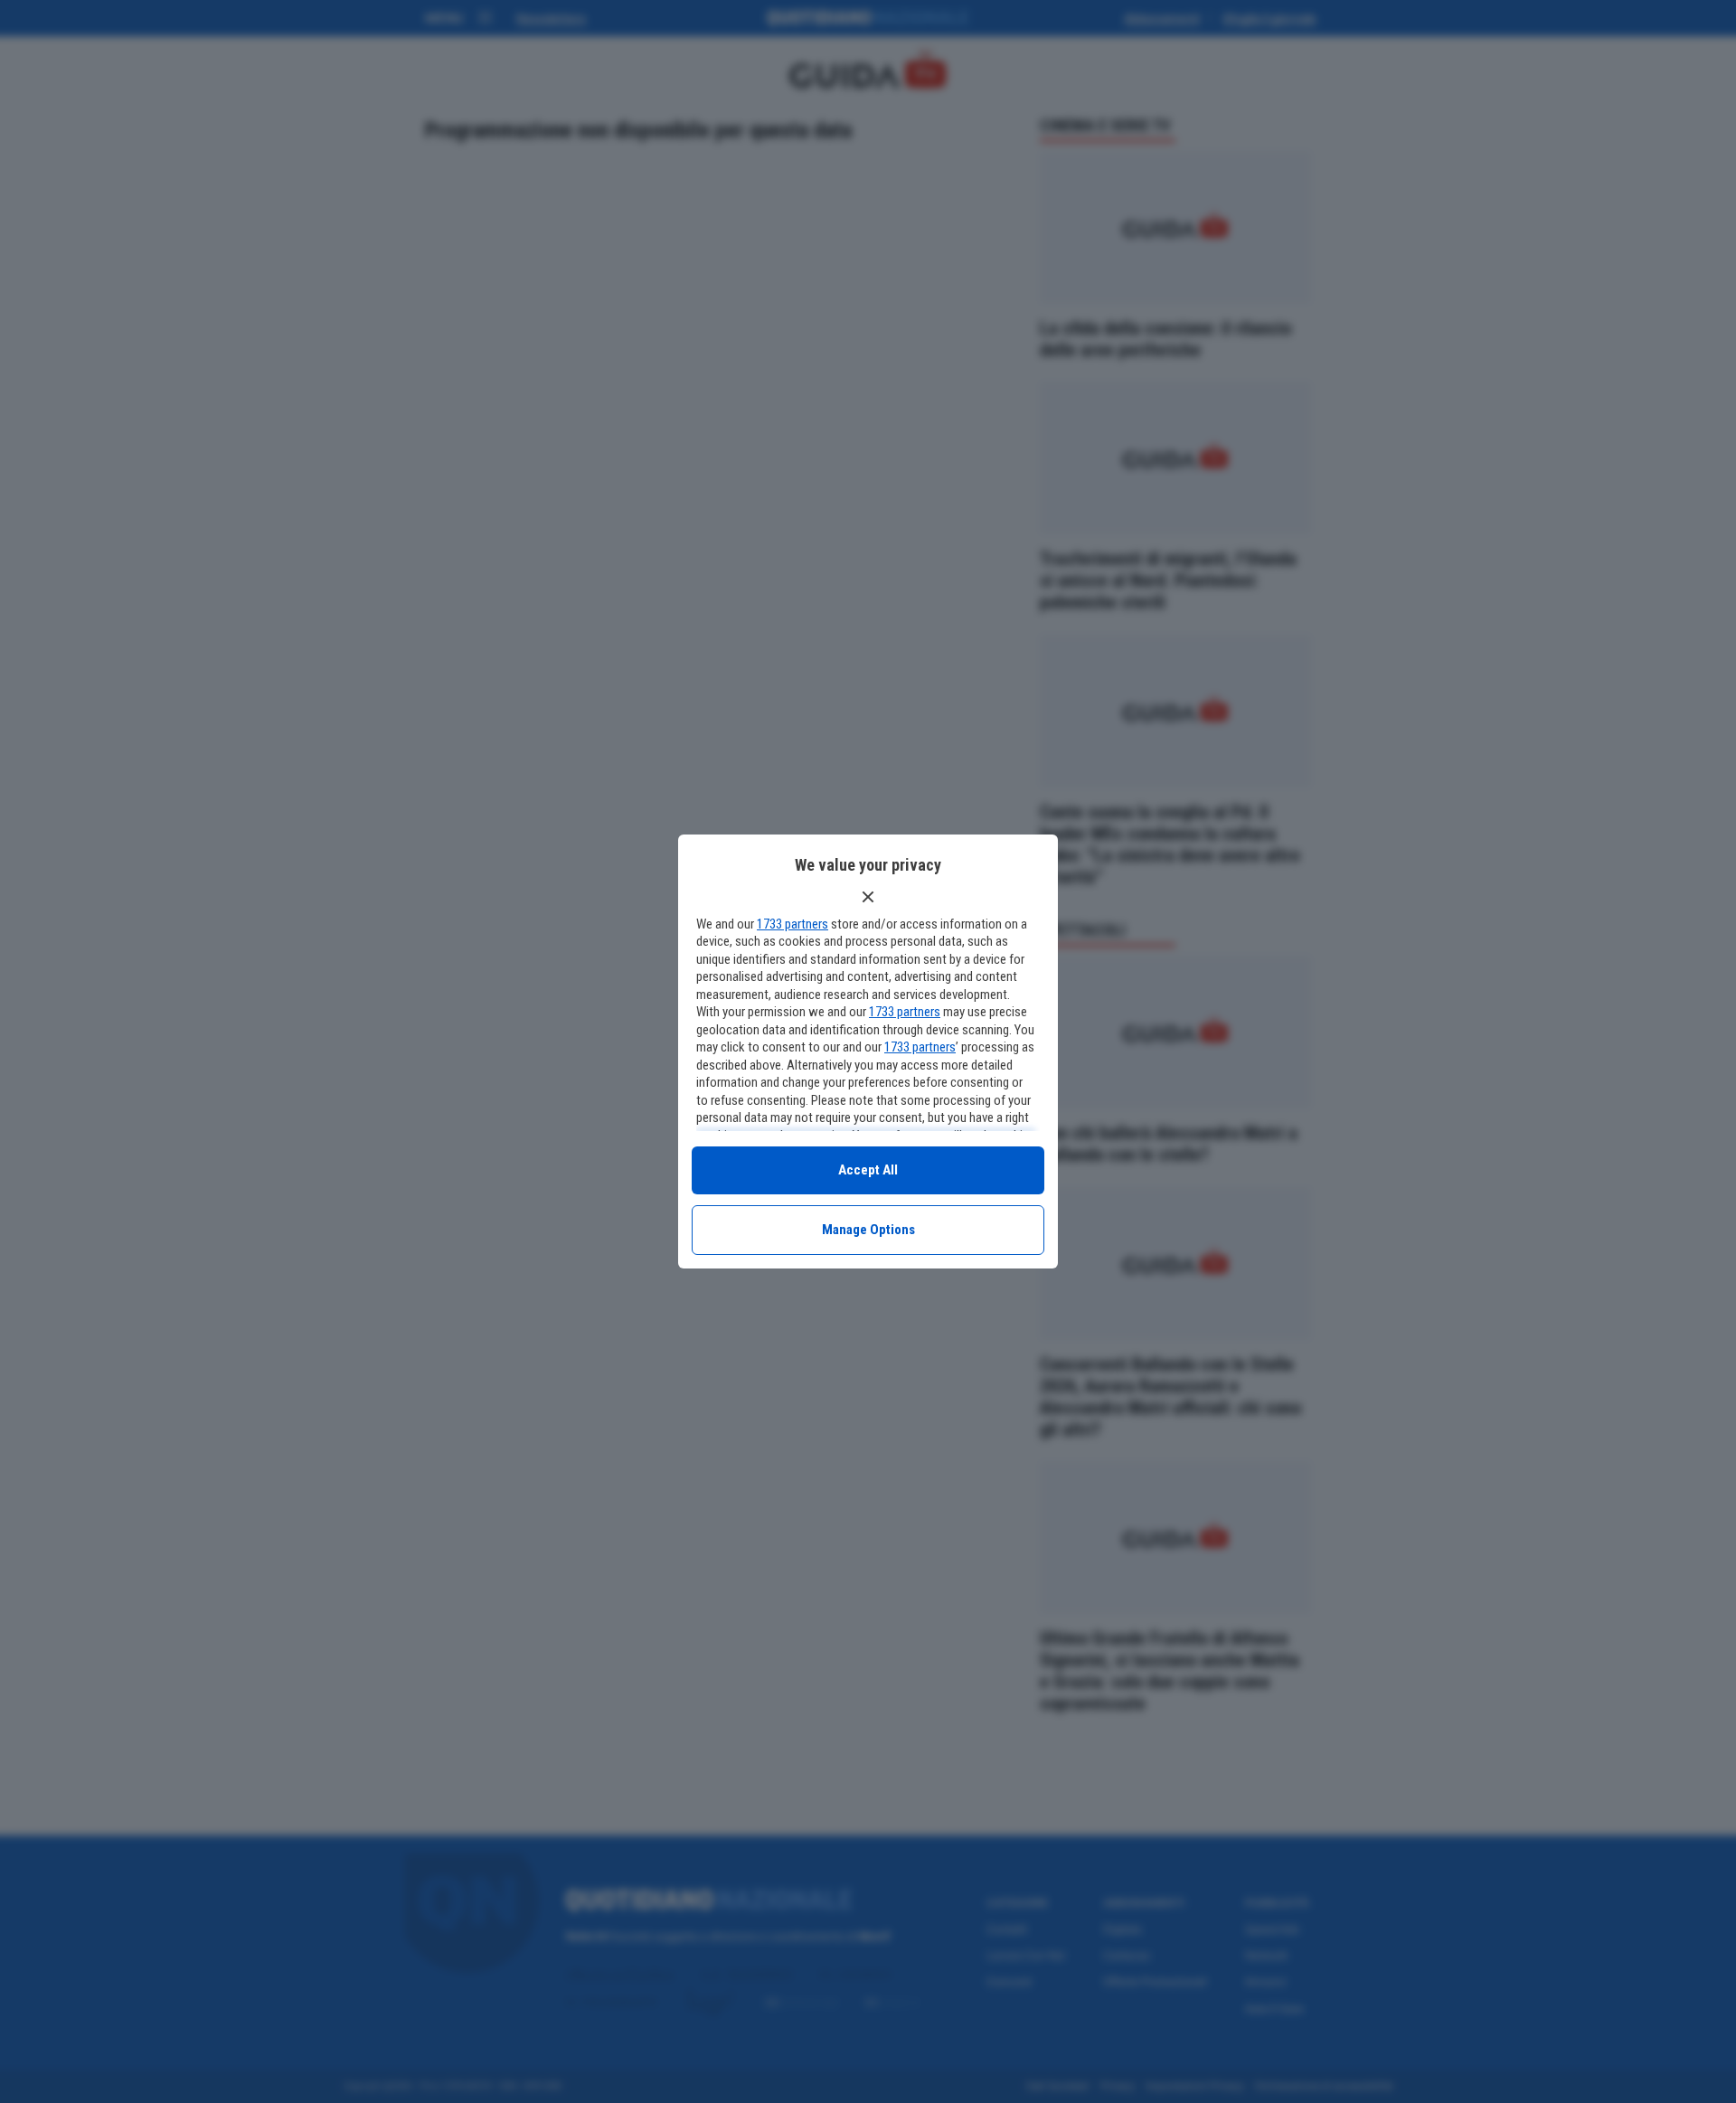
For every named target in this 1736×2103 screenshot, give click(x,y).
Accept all (868, 1170)
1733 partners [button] (793, 924)
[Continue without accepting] (868, 897)
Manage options (868, 1230)
